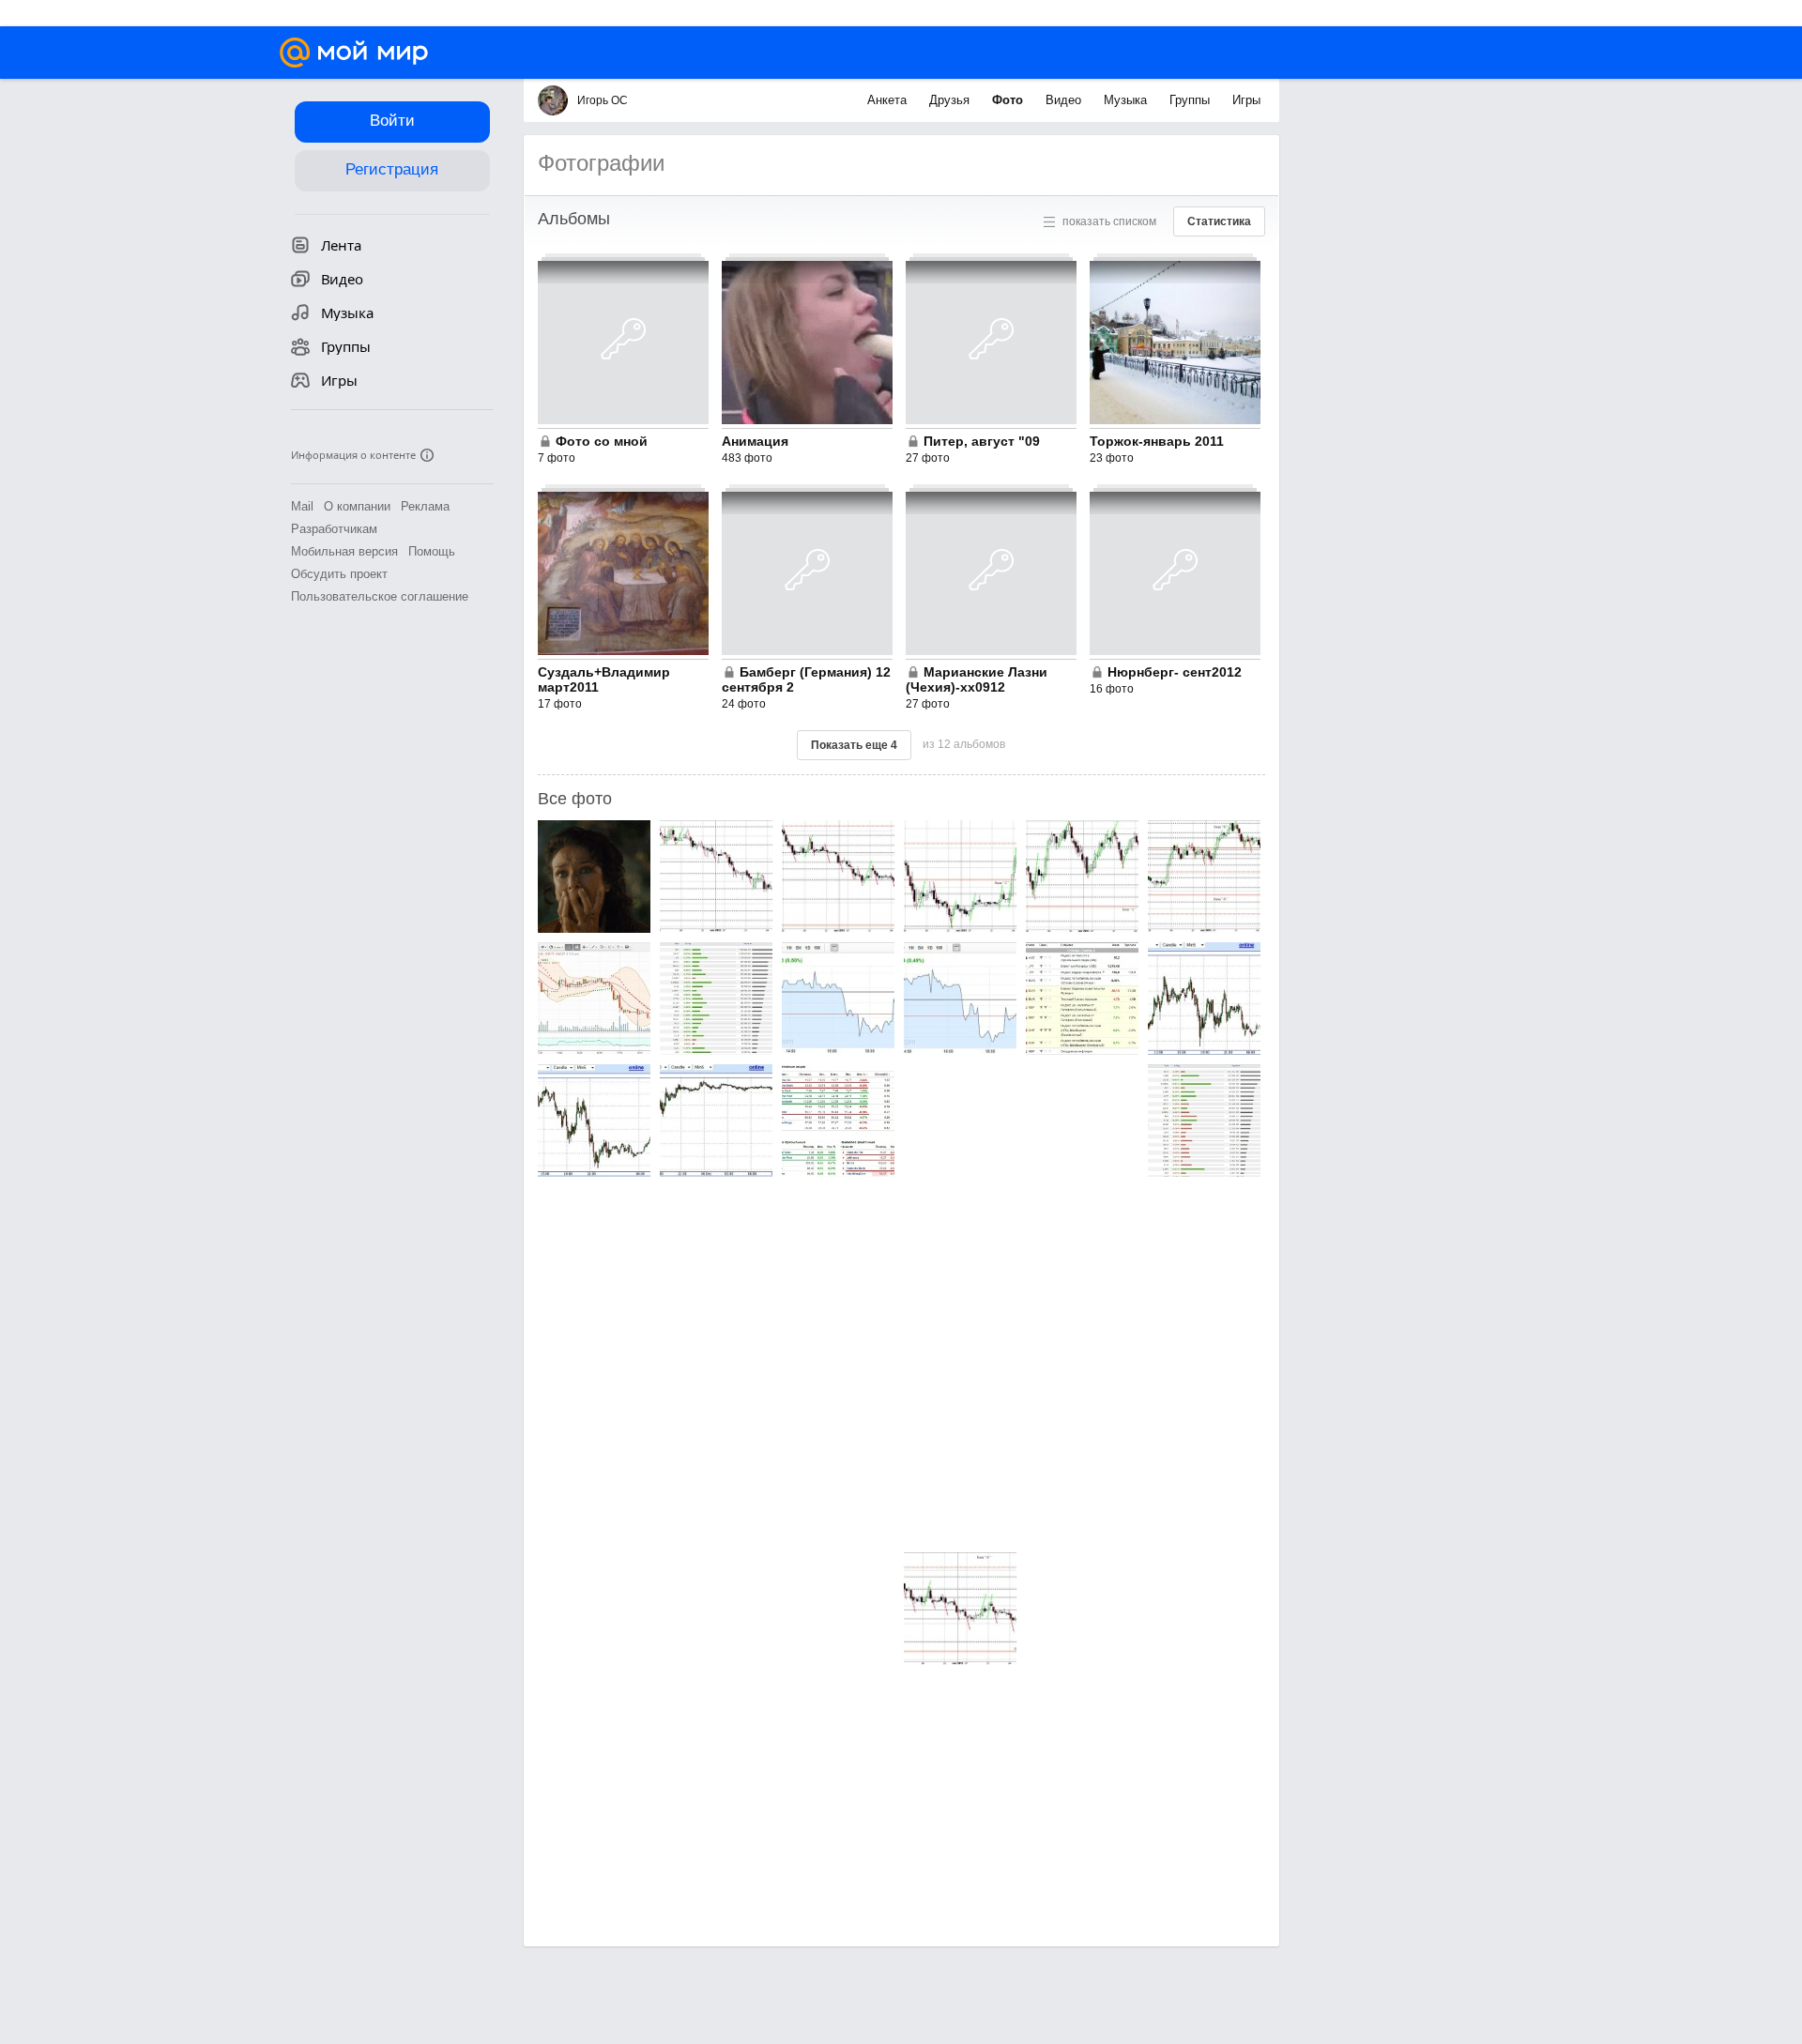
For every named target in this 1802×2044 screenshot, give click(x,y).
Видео (1065, 100)
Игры (1246, 100)
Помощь (432, 551)
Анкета (889, 100)
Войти (392, 121)
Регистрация (392, 169)
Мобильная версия (344, 551)
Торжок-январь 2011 (1157, 441)
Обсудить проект (339, 574)
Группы (1191, 100)
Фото (1009, 100)
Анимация (755, 441)
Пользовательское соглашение (380, 596)
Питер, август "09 (982, 441)
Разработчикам (334, 529)
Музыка (1127, 100)
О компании (357, 506)
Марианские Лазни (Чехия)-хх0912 (977, 679)
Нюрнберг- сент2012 (1175, 672)
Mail (302, 506)
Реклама (425, 506)
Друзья (951, 100)
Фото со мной (602, 441)
